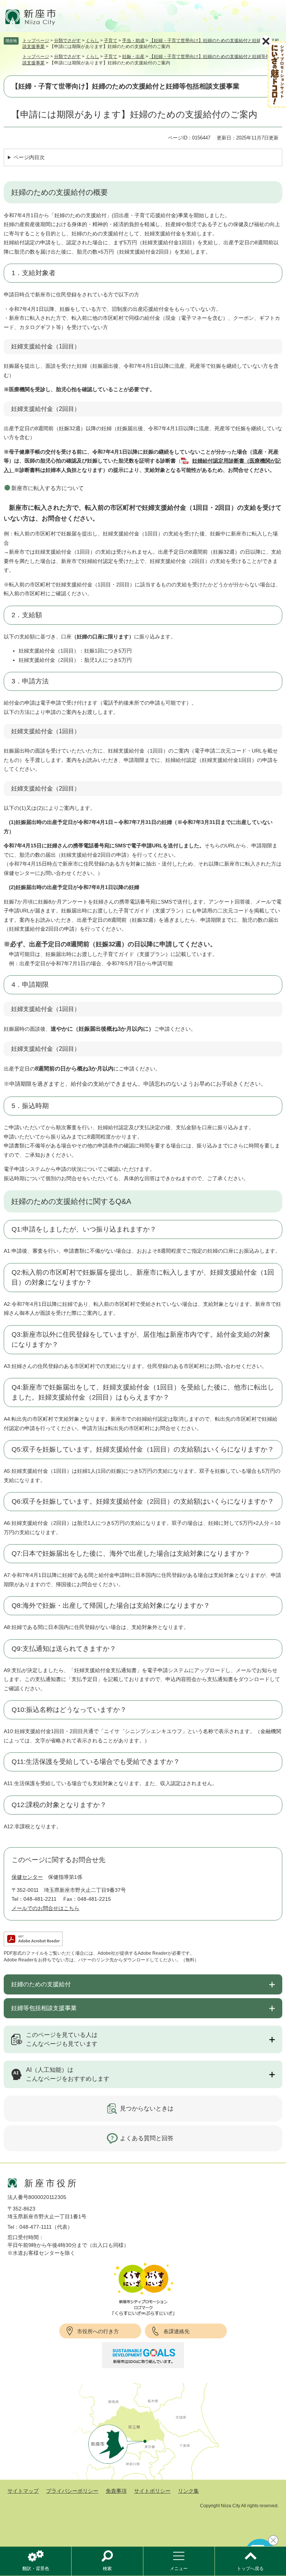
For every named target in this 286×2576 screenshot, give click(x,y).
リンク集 (188, 2491)
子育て (111, 41)
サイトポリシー (152, 2491)
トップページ (36, 41)
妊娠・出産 (133, 57)
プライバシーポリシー (72, 2491)
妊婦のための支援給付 (41, 1984)
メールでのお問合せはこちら (45, 1908)
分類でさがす (67, 41)
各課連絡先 (177, 2331)
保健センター (27, 1877)
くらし (92, 41)
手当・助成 (133, 41)
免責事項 (116, 2491)
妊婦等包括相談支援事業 (44, 2008)
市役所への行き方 (98, 2331)
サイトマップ (23, 2491)
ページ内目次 (29, 157)
